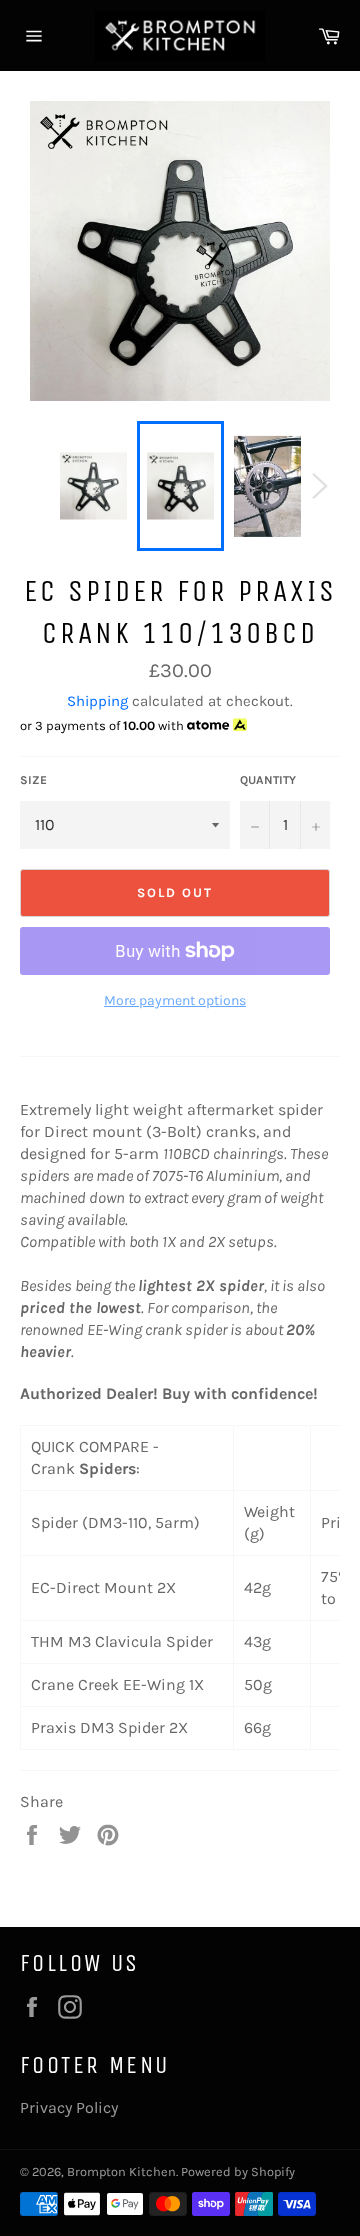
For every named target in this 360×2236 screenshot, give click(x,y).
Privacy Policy (69, 2107)
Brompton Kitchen (121, 2171)
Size (33, 780)
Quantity (268, 780)
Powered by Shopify (238, 2171)
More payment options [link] (175, 1000)
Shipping (97, 701)
